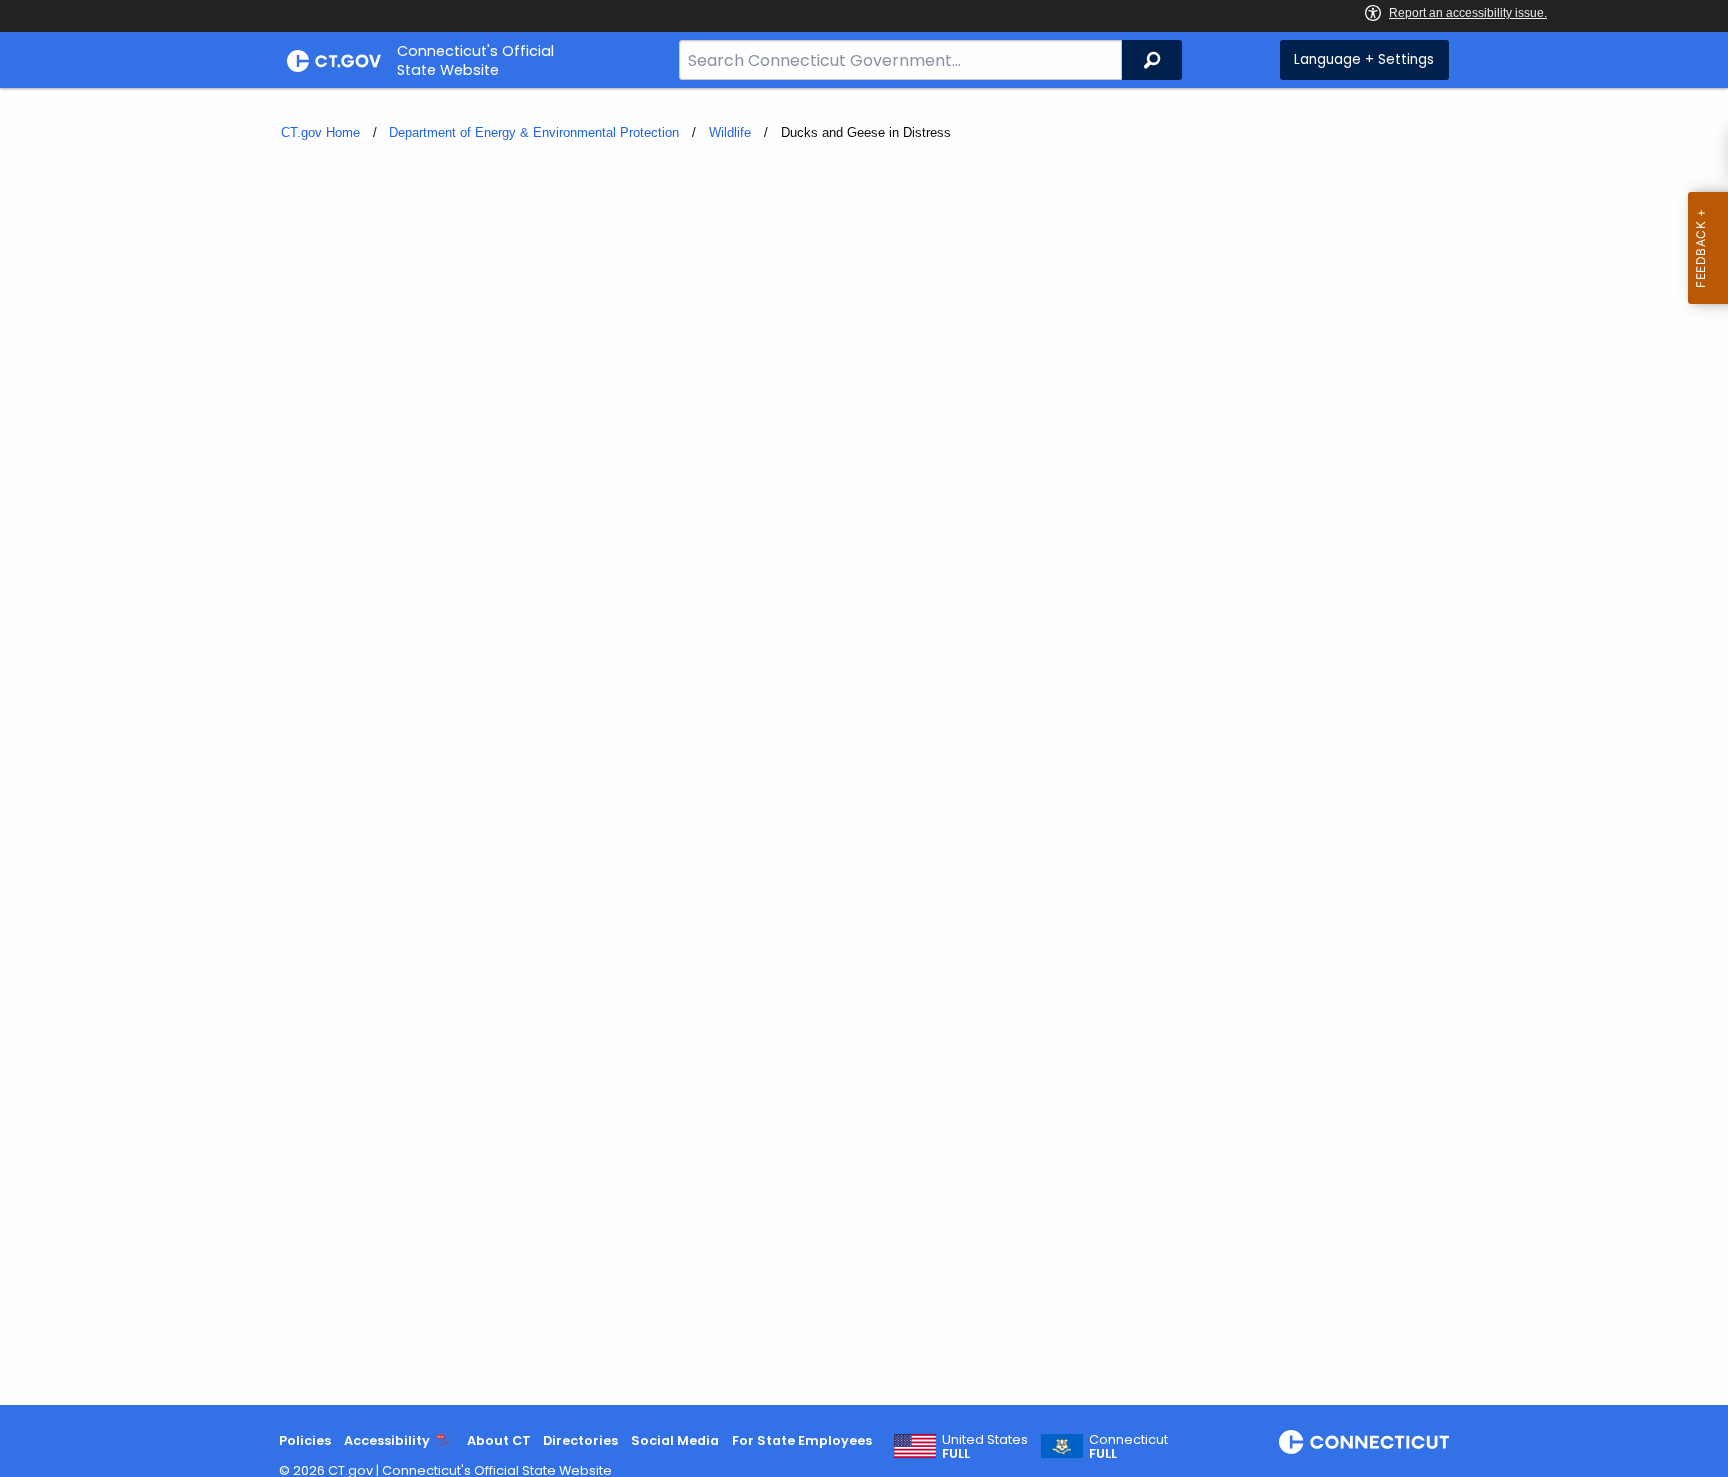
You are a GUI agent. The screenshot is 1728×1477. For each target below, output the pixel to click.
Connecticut (1128, 1447)
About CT (499, 1440)
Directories (580, 1440)
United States (985, 1447)
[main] (864, 746)
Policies (305, 1440)
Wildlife (730, 132)
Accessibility (387, 1440)
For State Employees (802, 1440)
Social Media (675, 1440)
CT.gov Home (320, 132)
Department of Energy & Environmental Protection (534, 132)
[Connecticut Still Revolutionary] (1364, 1442)
